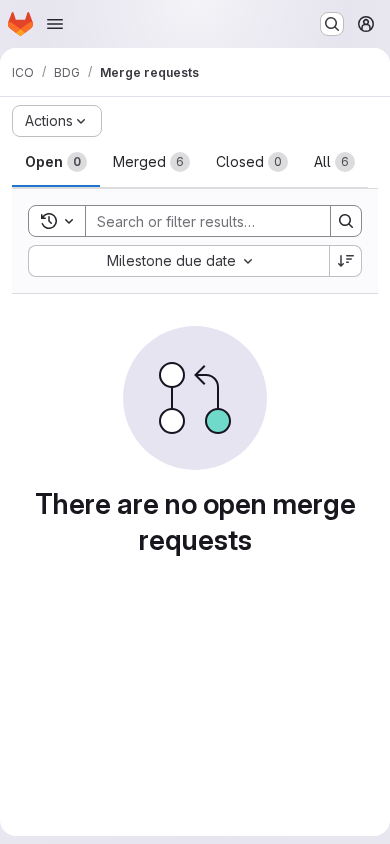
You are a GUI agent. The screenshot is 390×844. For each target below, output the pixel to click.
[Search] (346, 221)
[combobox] (178, 261)
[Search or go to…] (332, 24)
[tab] (56, 162)
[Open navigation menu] (55, 24)
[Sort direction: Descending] (346, 261)
